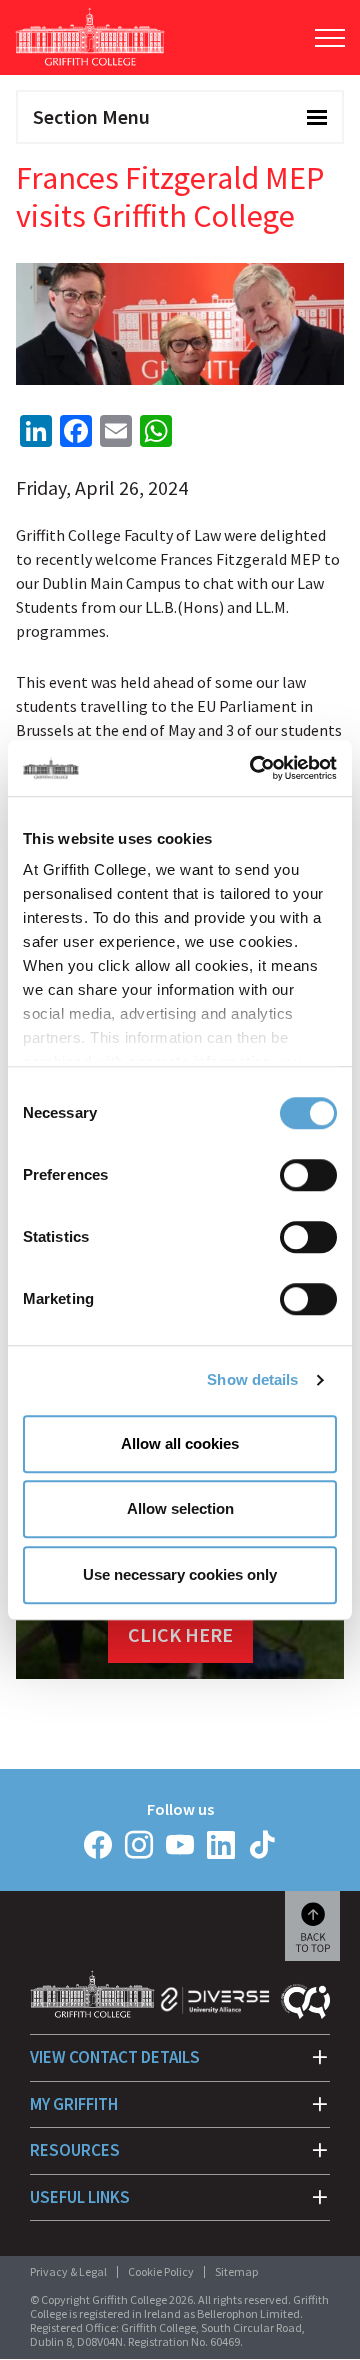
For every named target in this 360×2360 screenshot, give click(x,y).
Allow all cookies (180, 1443)
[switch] (308, 1175)
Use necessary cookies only (180, 1574)
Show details (252, 1379)
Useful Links (80, 2197)
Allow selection (180, 1508)
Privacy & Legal (68, 2271)
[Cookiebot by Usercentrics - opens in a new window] (254, 768)
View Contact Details (115, 2057)
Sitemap (236, 2271)
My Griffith (74, 2104)
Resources (75, 2150)
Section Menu (91, 116)
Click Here (180, 1634)
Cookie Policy (161, 2271)
